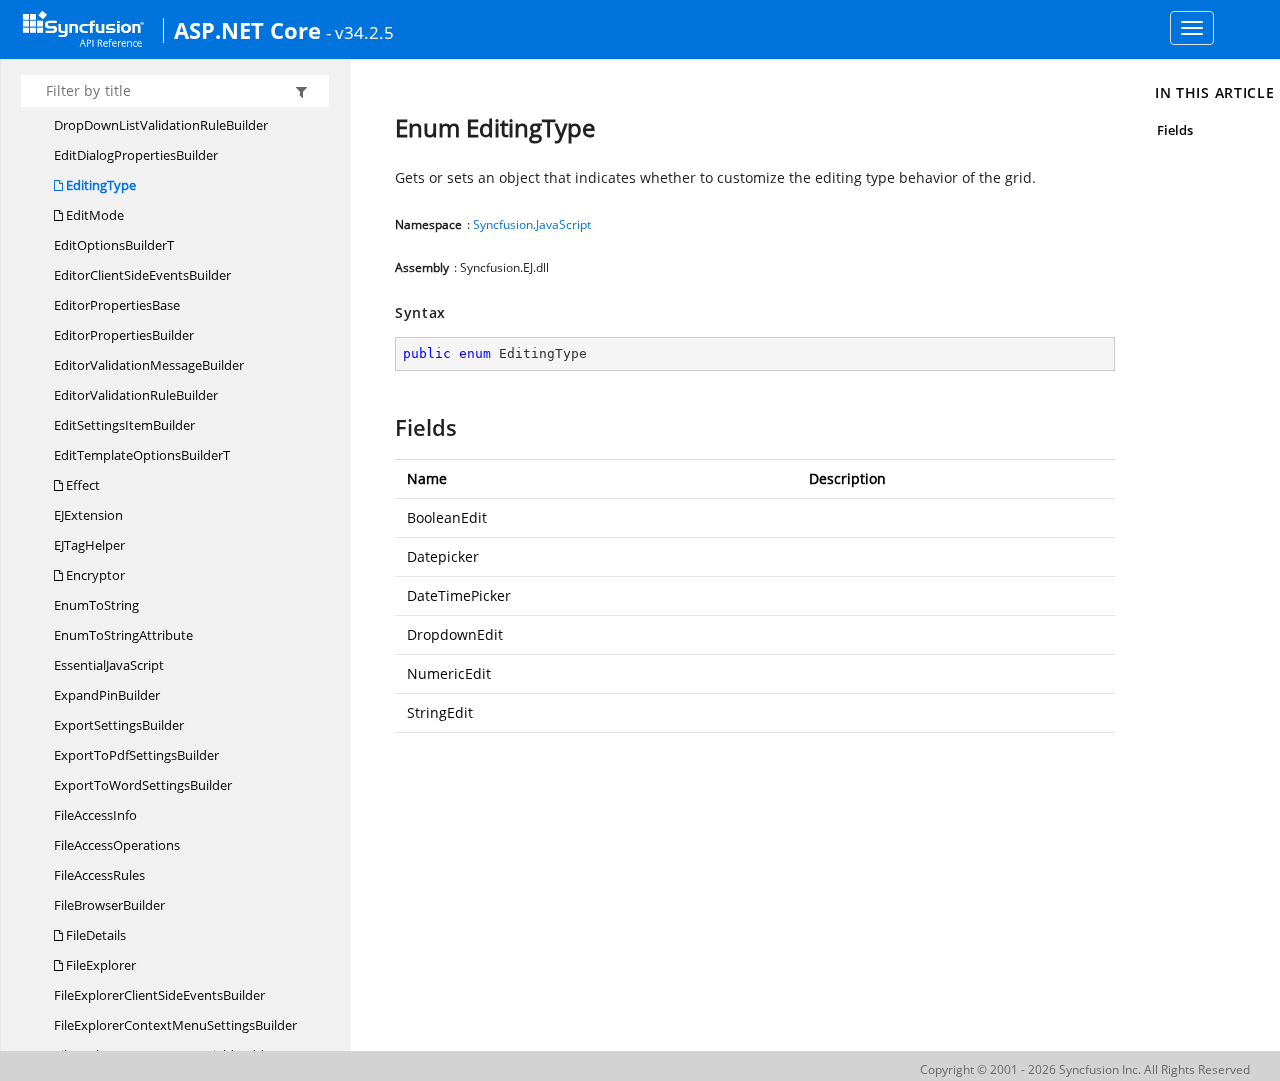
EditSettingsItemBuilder (124, 425)
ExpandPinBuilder (107, 695)
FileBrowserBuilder (109, 905)
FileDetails (94, 935)
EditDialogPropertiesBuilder (136, 155)
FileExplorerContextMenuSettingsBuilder (175, 1025)
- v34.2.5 (360, 32)
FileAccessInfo (95, 815)
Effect (81, 485)
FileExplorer (99, 965)
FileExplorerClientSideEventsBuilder (159, 995)
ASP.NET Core (247, 30)
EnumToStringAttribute (123, 635)
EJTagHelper (89, 545)
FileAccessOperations (117, 845)
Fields (1175, 130)
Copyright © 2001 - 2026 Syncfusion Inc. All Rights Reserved (1085, 1069)
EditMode (93, 215)
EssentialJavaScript (109, 665)
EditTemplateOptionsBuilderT (142, 455)
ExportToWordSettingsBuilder (143, 785)
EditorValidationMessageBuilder (149, 365)
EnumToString (96, 605)
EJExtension (88, 515)
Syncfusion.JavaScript (532, 224)
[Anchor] (385, 427)
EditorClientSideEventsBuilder (142, 275)
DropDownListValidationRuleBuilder (161, 125)
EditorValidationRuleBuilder (136, 395)
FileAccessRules (99, 875)
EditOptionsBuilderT (114, 245)
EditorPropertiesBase (117, 305)
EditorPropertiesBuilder (124, 335)
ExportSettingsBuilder (119, 725)
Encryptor (94, 575)
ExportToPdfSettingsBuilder (136, 755)
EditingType (99, 185)
